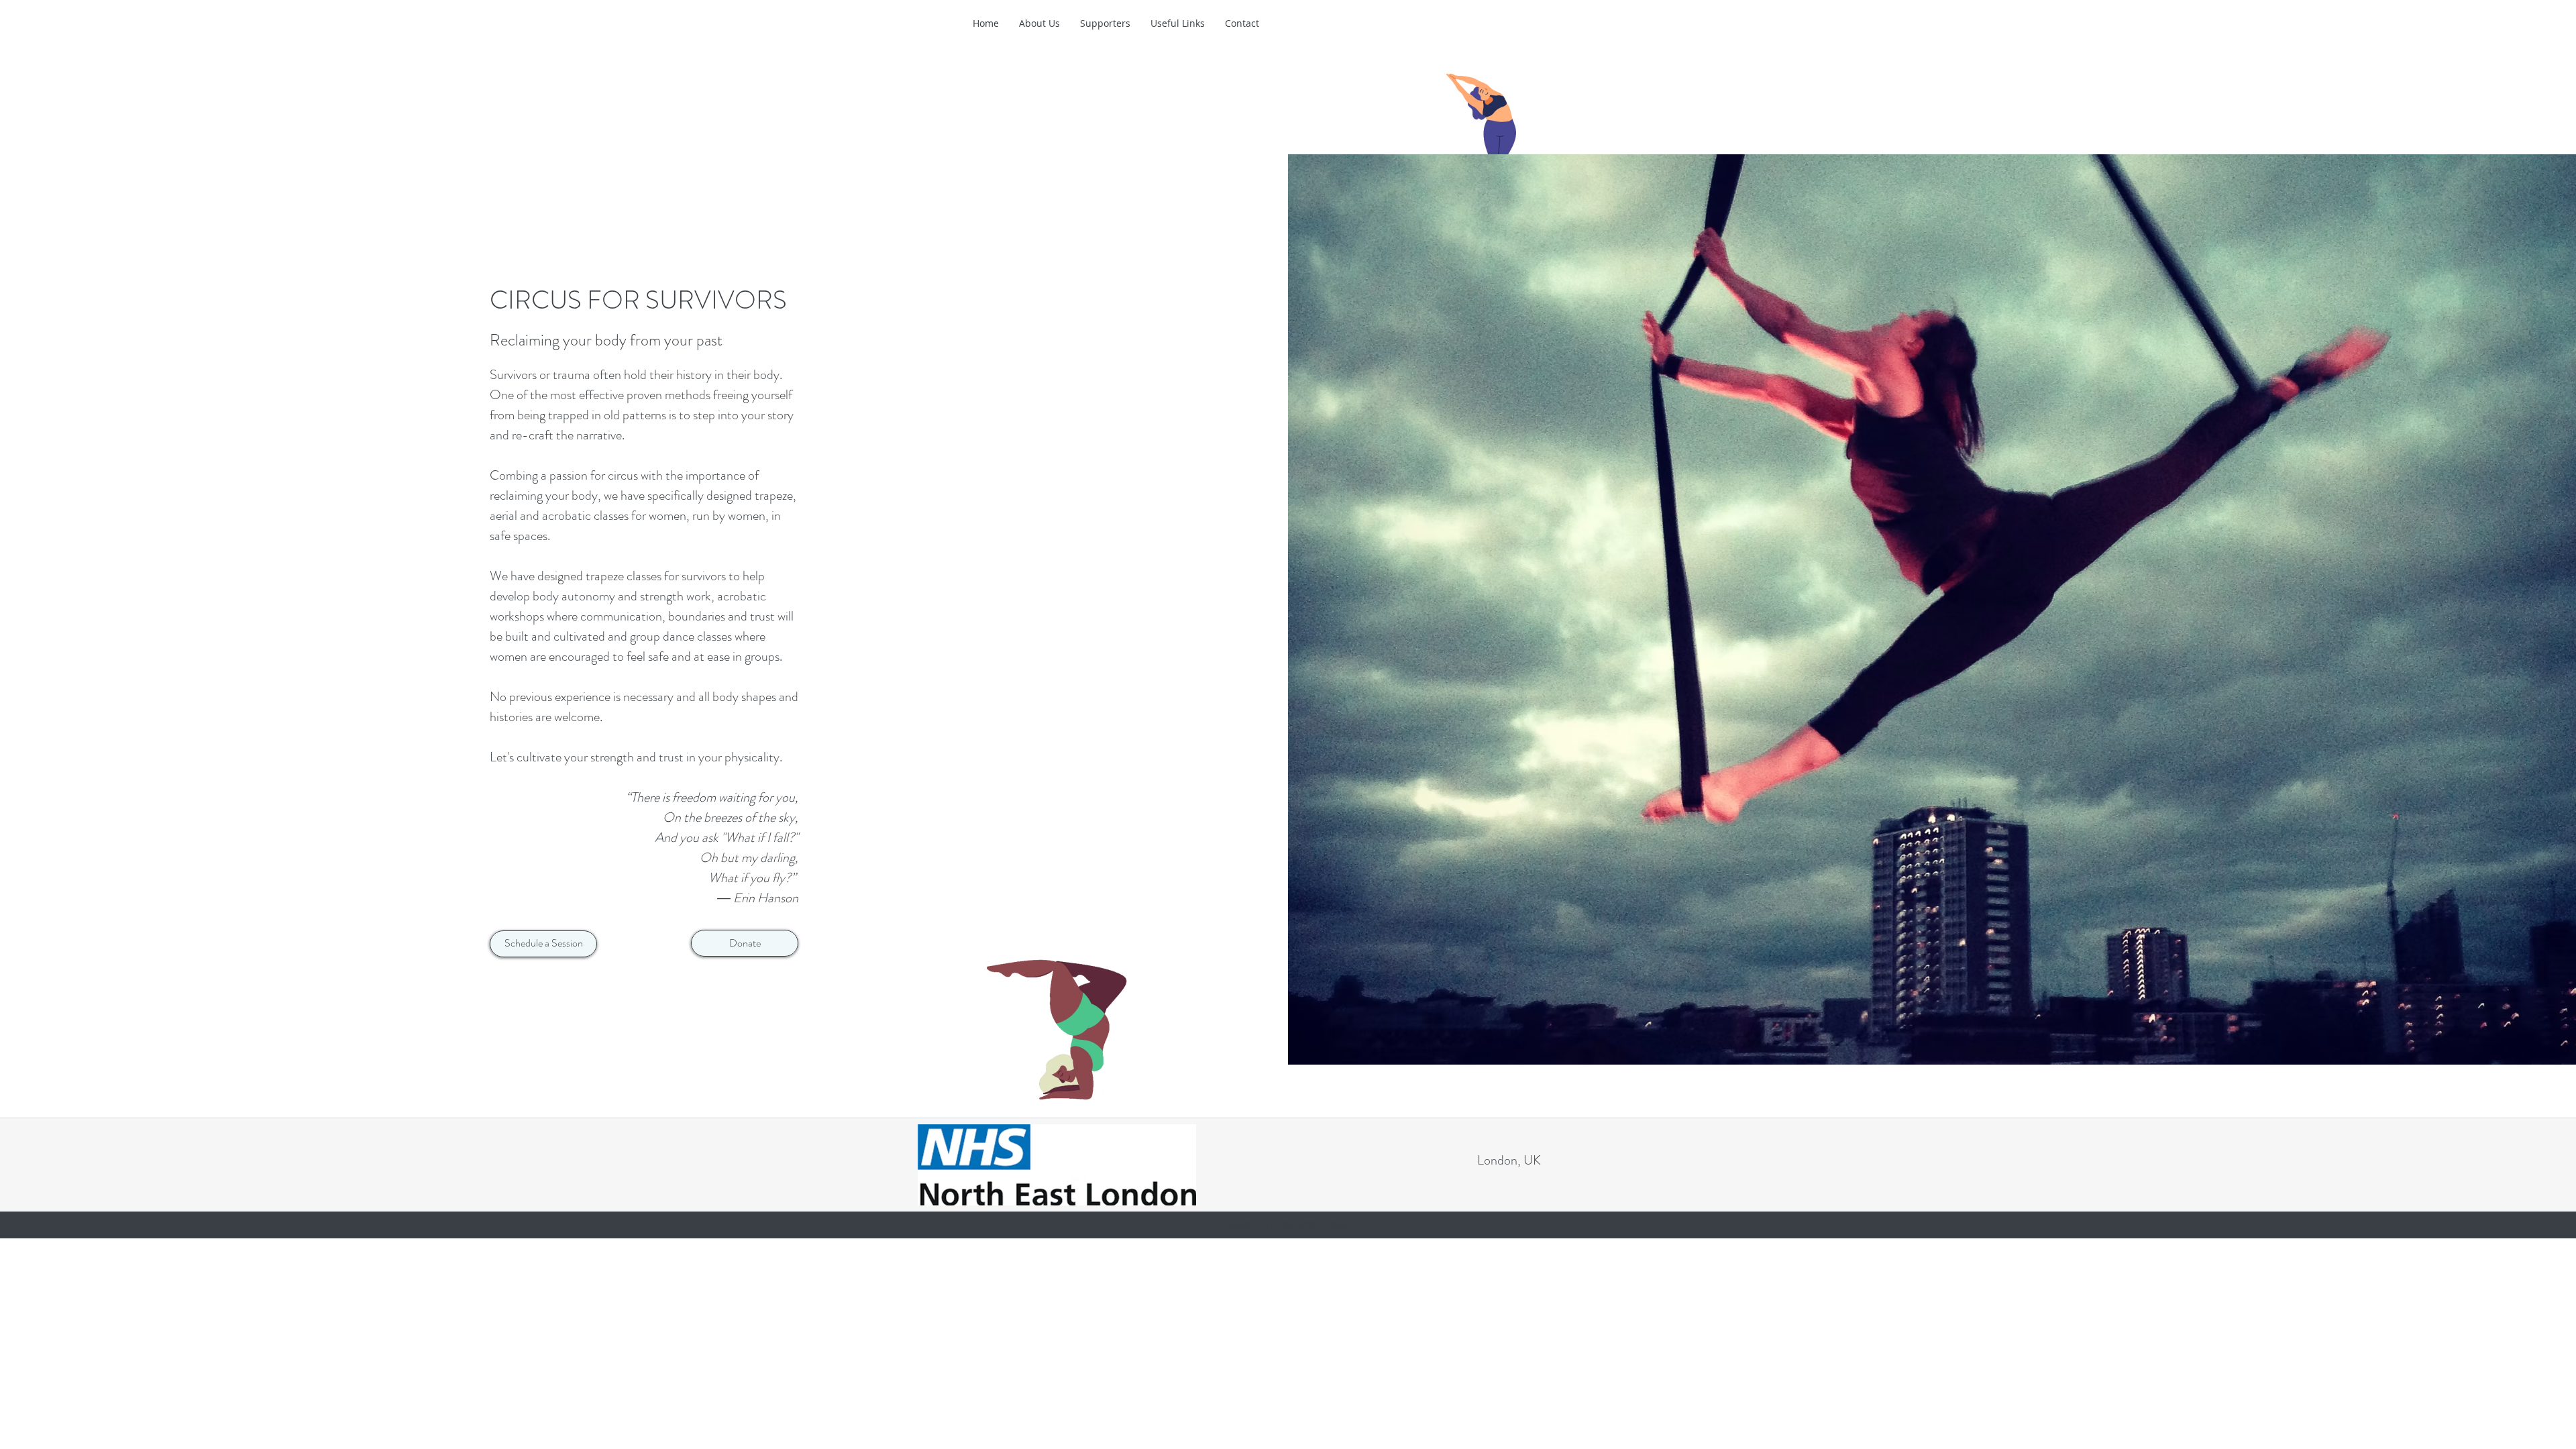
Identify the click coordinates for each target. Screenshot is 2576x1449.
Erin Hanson (766, 898)
